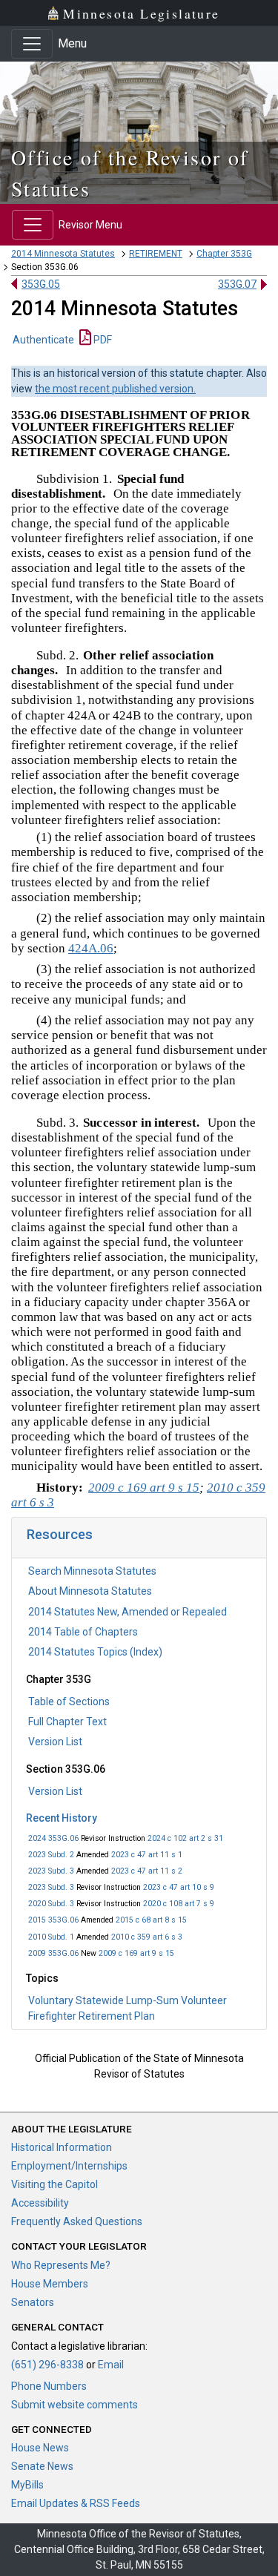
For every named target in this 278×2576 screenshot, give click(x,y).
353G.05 (41, 284)
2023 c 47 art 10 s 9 (179, 1887)
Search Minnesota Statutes (92, 1571)
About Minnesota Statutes (90, 1591)
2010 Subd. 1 (51, 1937)
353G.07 (237, 284)
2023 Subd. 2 (51, 1855)
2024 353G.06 (53, 1838)
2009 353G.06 (53, 1953)
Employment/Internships (69, 2166)
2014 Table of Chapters (83, 1632)
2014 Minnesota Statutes (63, 254)
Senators (33, 2302)
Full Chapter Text (67, 1722)
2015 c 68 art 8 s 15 (151, 1920)
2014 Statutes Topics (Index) (95, 1652)
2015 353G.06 (53, 1920)
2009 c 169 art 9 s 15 (136, 1953)
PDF (102, 340)
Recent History (62, 1818)
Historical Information (62, 2147)
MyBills (27, 2485)
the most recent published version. (115, 389)
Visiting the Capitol (54, 2184)
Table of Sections (69, 1702)
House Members (50, 2284)
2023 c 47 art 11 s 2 (147, 1871)
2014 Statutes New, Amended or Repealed (128, 1612)
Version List (55, 1742)
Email (111, 2365)
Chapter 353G (224, 254)
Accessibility (40, 2203)
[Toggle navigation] (32, 44)
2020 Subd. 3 (51, 1904)
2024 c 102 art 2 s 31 (185, 1838)
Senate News (42, 2466)
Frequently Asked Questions (77, 2221)
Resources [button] (60, 1534)
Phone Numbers (49, 2386)
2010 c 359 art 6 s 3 (147, 1937)
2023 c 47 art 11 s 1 (147, 1855)
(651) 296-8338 (47, 2365)
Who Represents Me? (61, 2265)
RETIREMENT (156, 254)
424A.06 (91, 948)
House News (40, 2448)
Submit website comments (75, 2405)
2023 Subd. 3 (51, 1871)
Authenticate (43, 340)
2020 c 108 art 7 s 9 (179, 1904)
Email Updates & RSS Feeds (76, 2503)
